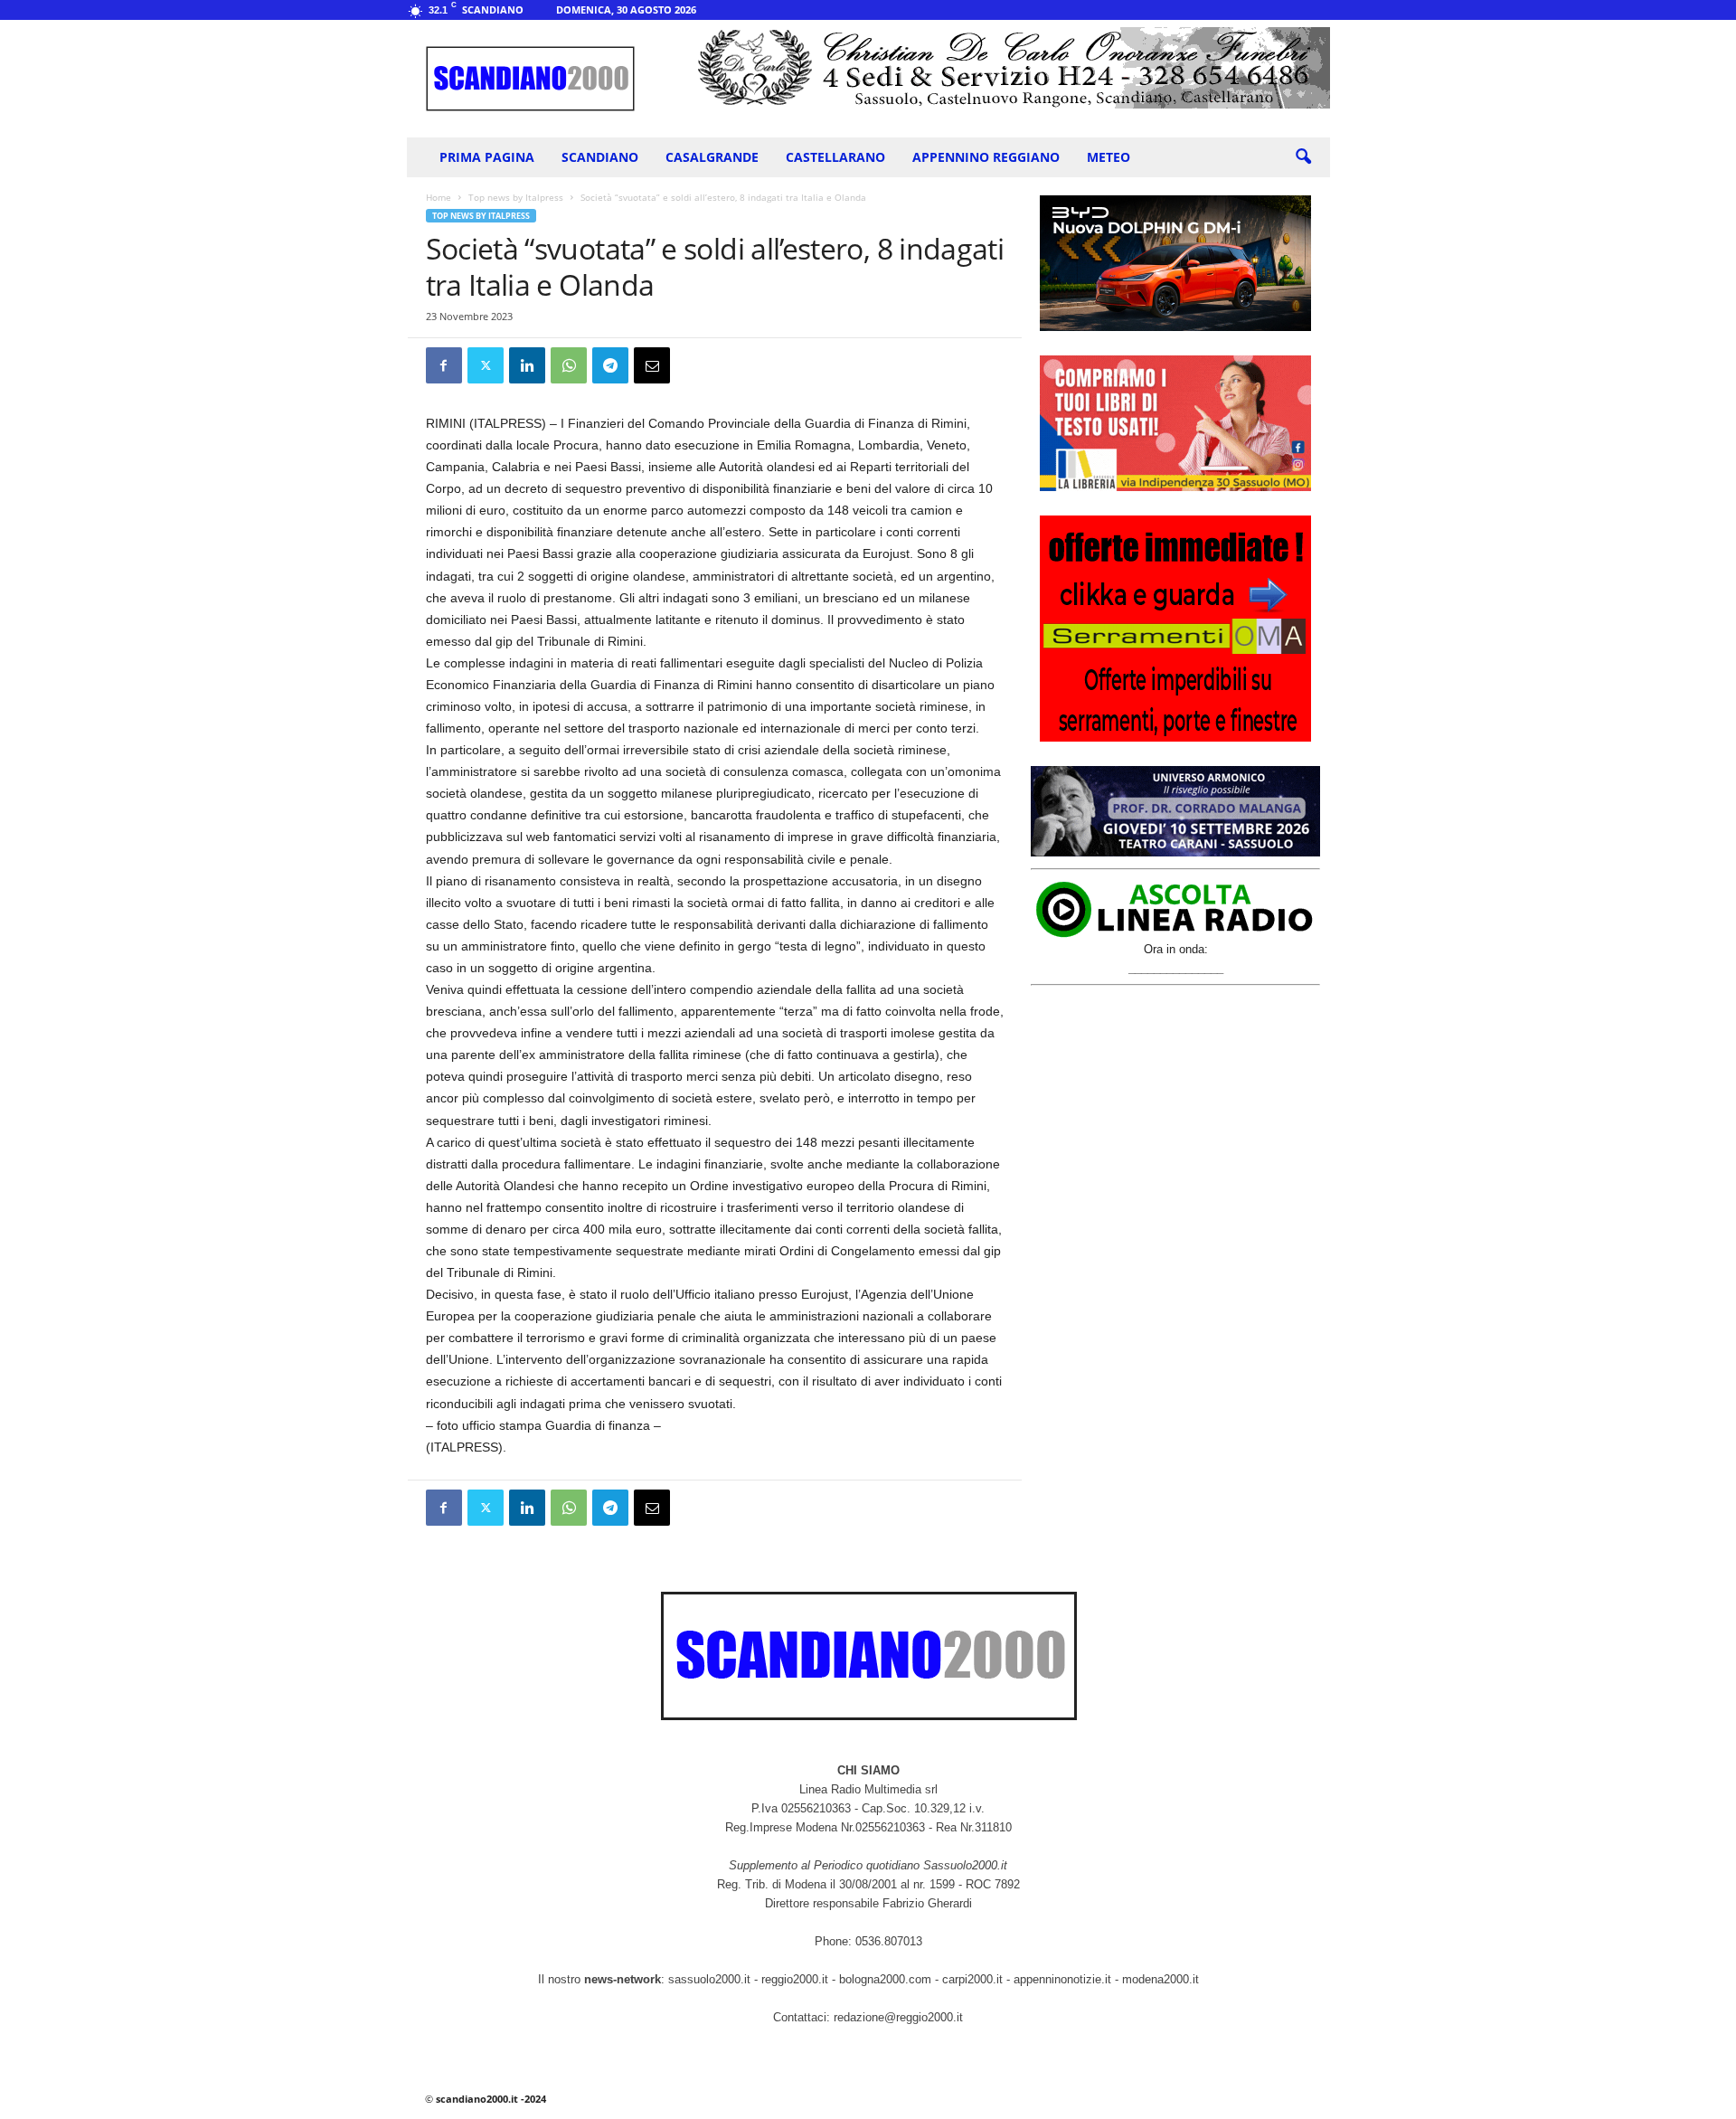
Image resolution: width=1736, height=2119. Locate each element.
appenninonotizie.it (1062, 1979)
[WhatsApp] (569, 365)
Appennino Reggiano (986, 157)
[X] (486, 365)
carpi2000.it (972, 1979)
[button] (1303, 157)
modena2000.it (1160, 1979)
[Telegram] (610, 365)
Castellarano (835, 157)
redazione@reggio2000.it (898, 2017)
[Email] (652, 365)
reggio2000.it (797, 1979)
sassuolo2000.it (709, 1979)
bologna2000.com (885, 1979)
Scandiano (600, 157)
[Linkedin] (527, 365)
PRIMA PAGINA (487, 157)
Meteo (1109, 157)
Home (439, 197)
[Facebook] (444, 365)
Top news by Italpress (516, 197)
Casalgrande (712, 157)
